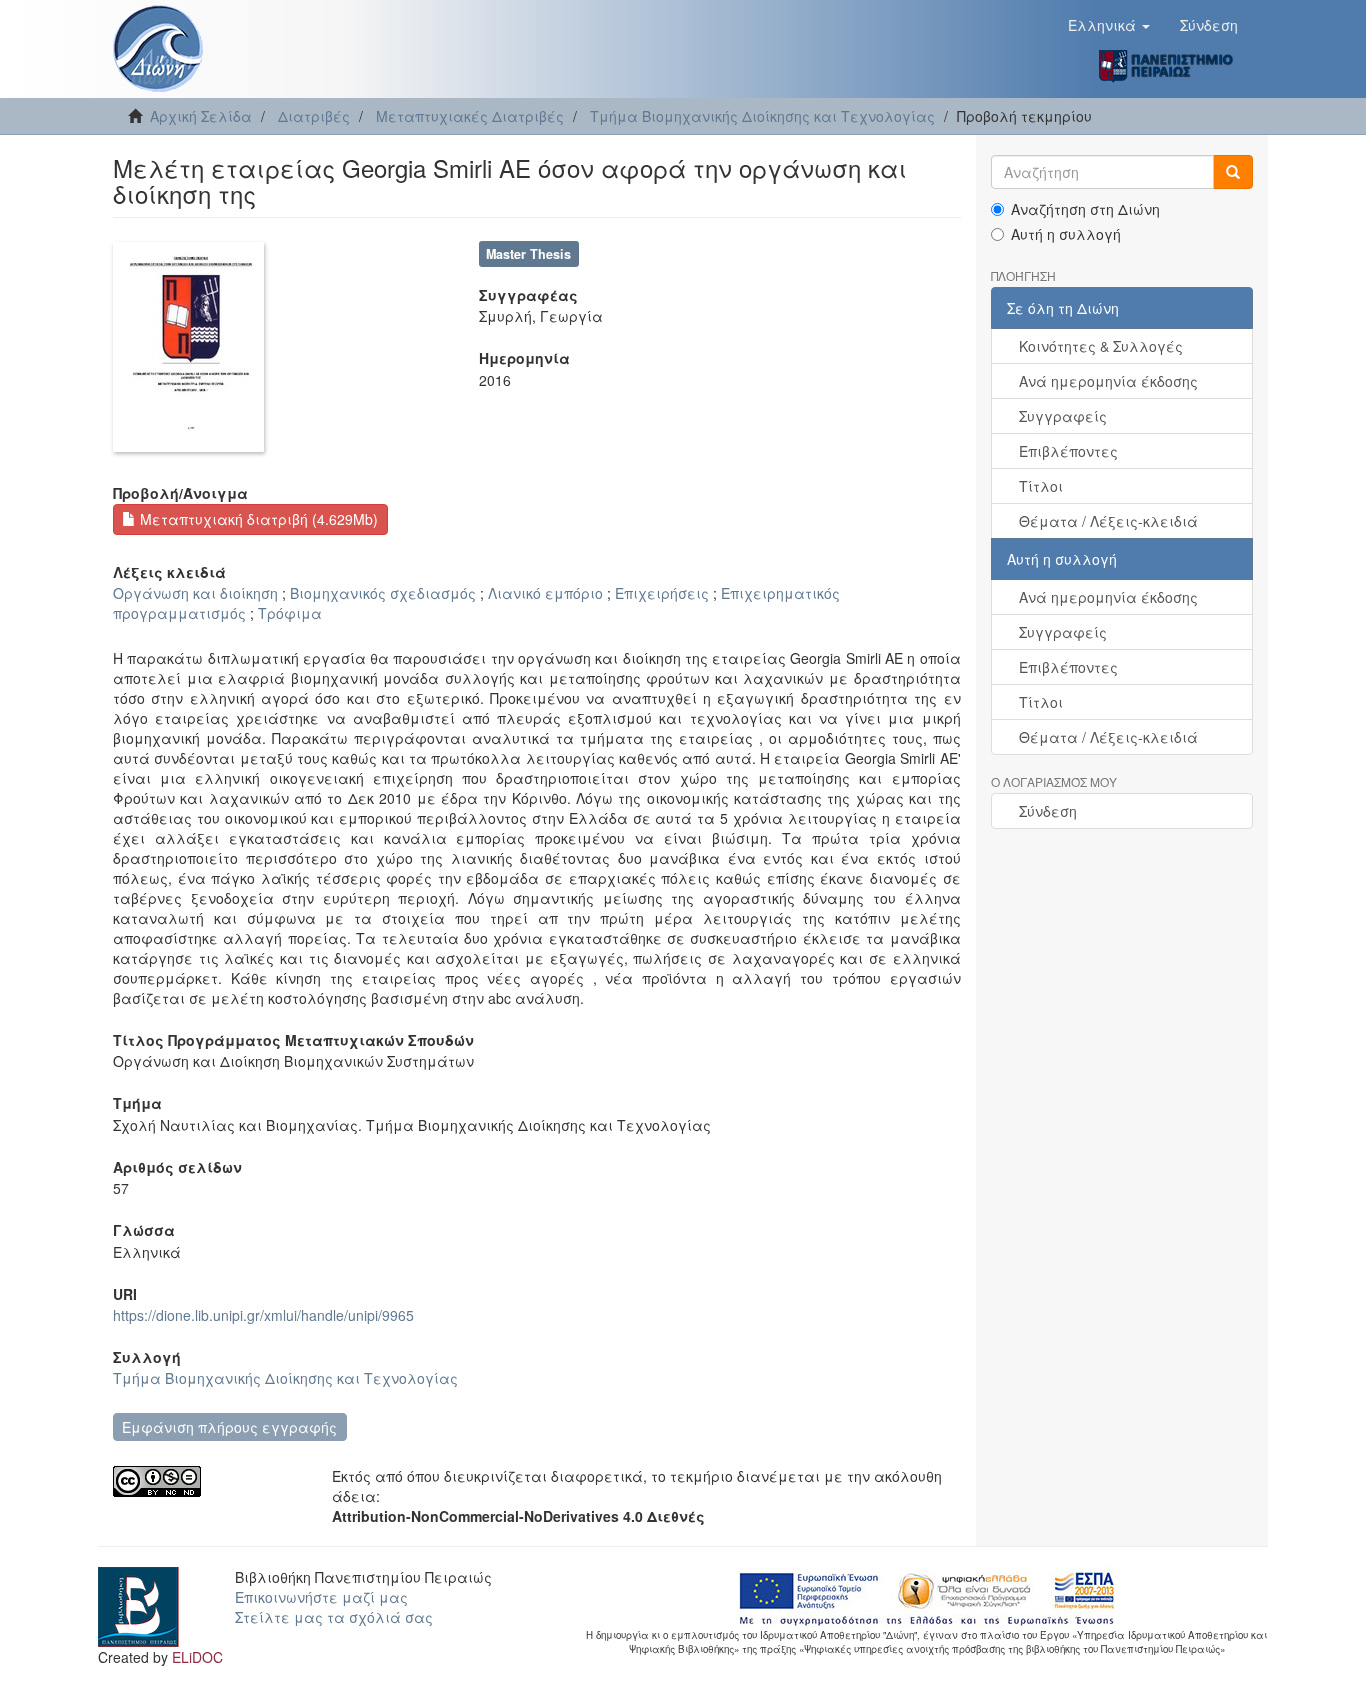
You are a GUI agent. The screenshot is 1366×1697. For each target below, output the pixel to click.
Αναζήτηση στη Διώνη (1085, 209)
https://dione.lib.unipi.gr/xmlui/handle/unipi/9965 (263, 1315)
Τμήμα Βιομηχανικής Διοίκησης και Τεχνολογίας (762, 116)
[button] (1109, 25)
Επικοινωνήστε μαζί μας (321, 1597)
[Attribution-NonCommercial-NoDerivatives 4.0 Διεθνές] (207, 1481)
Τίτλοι (1041, 486)
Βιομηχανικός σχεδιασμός (383, 593)
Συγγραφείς (1063, 416)
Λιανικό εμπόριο (545, 593)
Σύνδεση (1048, 811)
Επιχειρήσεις (662, 593)
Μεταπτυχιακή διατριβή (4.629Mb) (257, 519)
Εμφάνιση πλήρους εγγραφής (229, 1427)
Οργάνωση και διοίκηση (195, 593)
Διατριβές (314, 116)
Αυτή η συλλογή (1066, 234)
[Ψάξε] (1233, 172)
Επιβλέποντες (1068, 451)
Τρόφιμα (290, 613)
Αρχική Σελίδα (201, 116)
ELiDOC (197, 1657)
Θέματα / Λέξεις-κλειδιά (1108, 521)
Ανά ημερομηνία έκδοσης (1108, 381)
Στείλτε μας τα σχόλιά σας (334, 1617)
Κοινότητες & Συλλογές (1101, 346)
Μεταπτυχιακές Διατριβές (470, 116)
